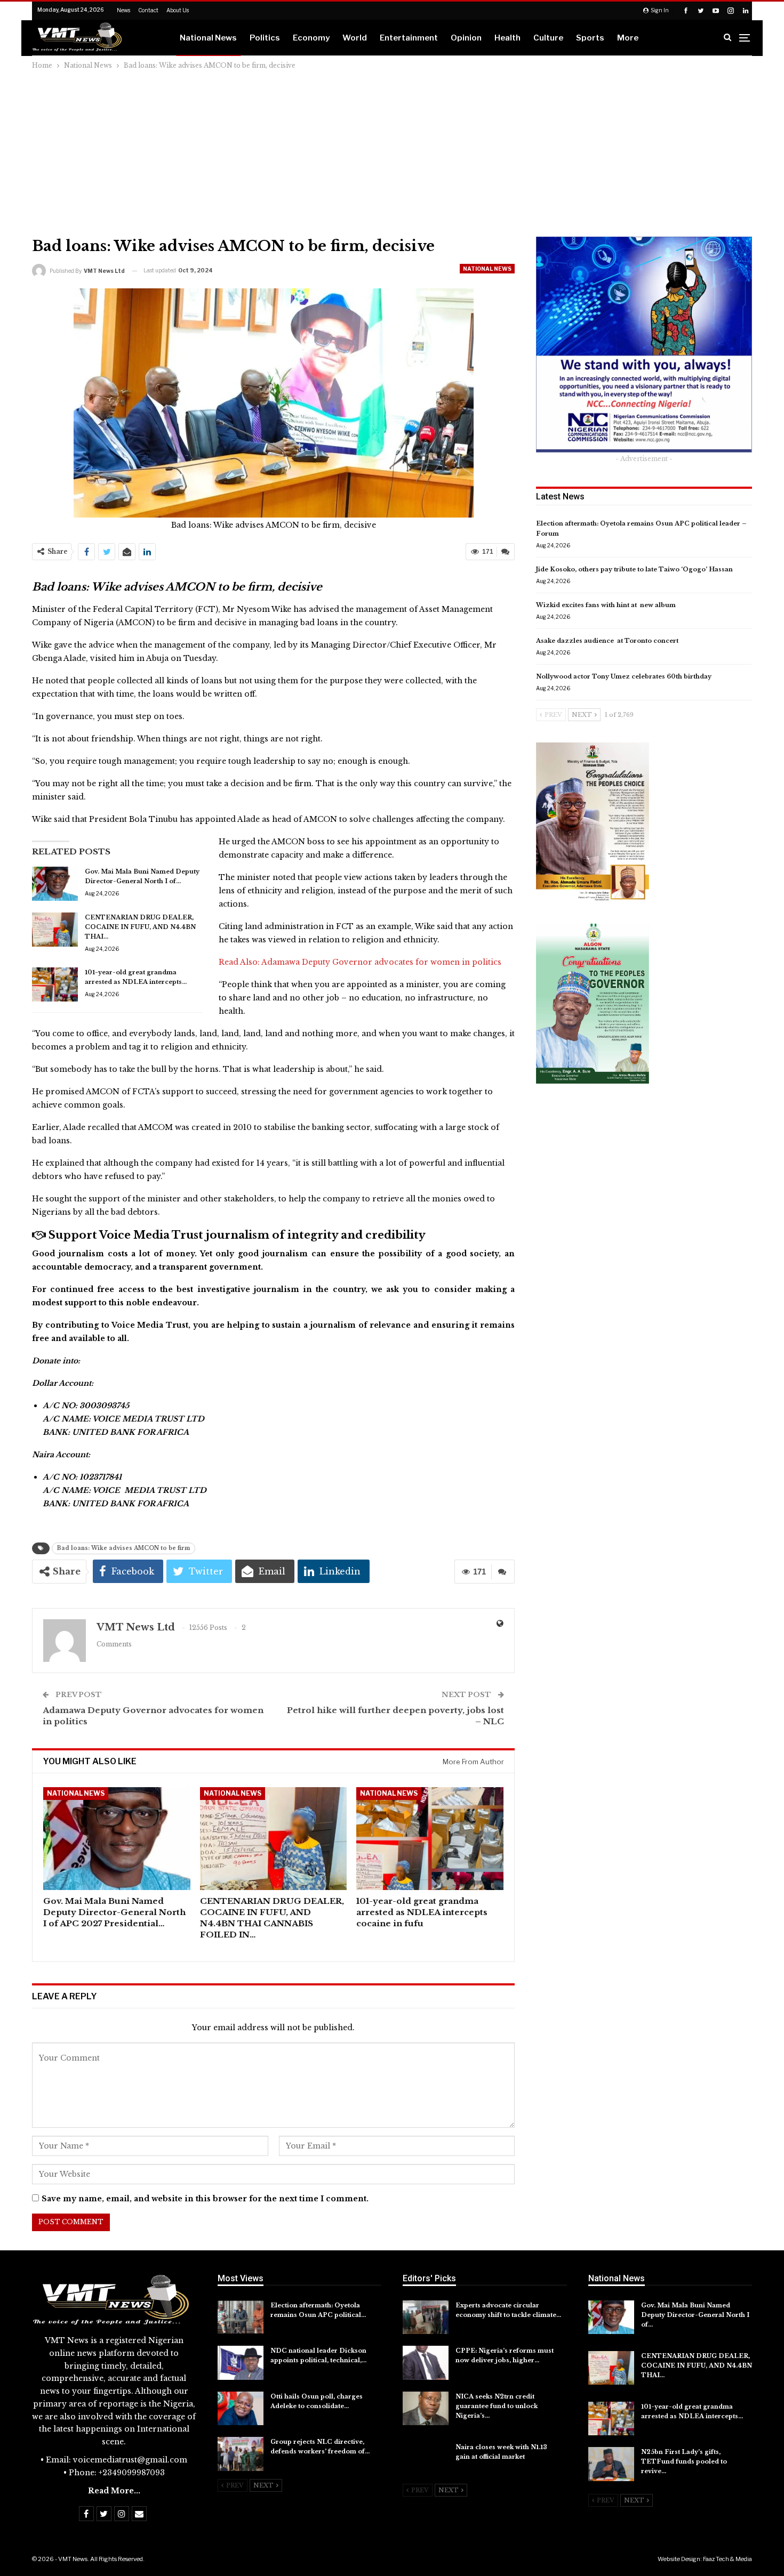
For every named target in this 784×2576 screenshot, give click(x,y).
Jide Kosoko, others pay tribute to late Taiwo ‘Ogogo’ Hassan (634, 569)
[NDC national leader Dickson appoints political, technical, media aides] (241, 2363)
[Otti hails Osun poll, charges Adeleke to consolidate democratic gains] (241, 2409)
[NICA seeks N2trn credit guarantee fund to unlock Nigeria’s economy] (426, 2409)
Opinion (466, 38)
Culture (548, 38)
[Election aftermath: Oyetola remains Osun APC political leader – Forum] (241, 2317)
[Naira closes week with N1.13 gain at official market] (426, 2459)
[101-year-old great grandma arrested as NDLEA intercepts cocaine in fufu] (55, 984)
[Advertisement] (392, 151)
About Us (178, 10)
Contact (148, 10)
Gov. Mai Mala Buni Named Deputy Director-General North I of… (695, 2315)
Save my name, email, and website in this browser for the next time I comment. (205, 2199)
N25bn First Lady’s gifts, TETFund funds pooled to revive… (684, 2461)
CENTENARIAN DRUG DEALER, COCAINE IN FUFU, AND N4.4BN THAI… (140, 927)
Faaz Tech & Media (727, 2559)
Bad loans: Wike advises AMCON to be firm (123, 1548)
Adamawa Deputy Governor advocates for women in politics (381, 962)
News (123, 10)
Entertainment (409, 38)
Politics (265, 38)
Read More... (114, 2491)
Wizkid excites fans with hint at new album (606, 605)
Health (507, 38)
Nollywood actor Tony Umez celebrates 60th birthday (624, 676)
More (628, 38)
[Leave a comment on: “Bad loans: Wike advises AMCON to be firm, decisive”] (506, 552)
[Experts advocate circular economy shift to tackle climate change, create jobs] (426, 2317)
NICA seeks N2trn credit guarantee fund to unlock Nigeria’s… (497, 2406)
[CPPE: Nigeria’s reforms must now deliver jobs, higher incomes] (426, 2363)
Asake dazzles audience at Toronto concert (607, 641)
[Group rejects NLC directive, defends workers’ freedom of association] (241, 2454)
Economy (311, 38)
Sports (590, 38)
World (355, 38)
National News (208, 38)
